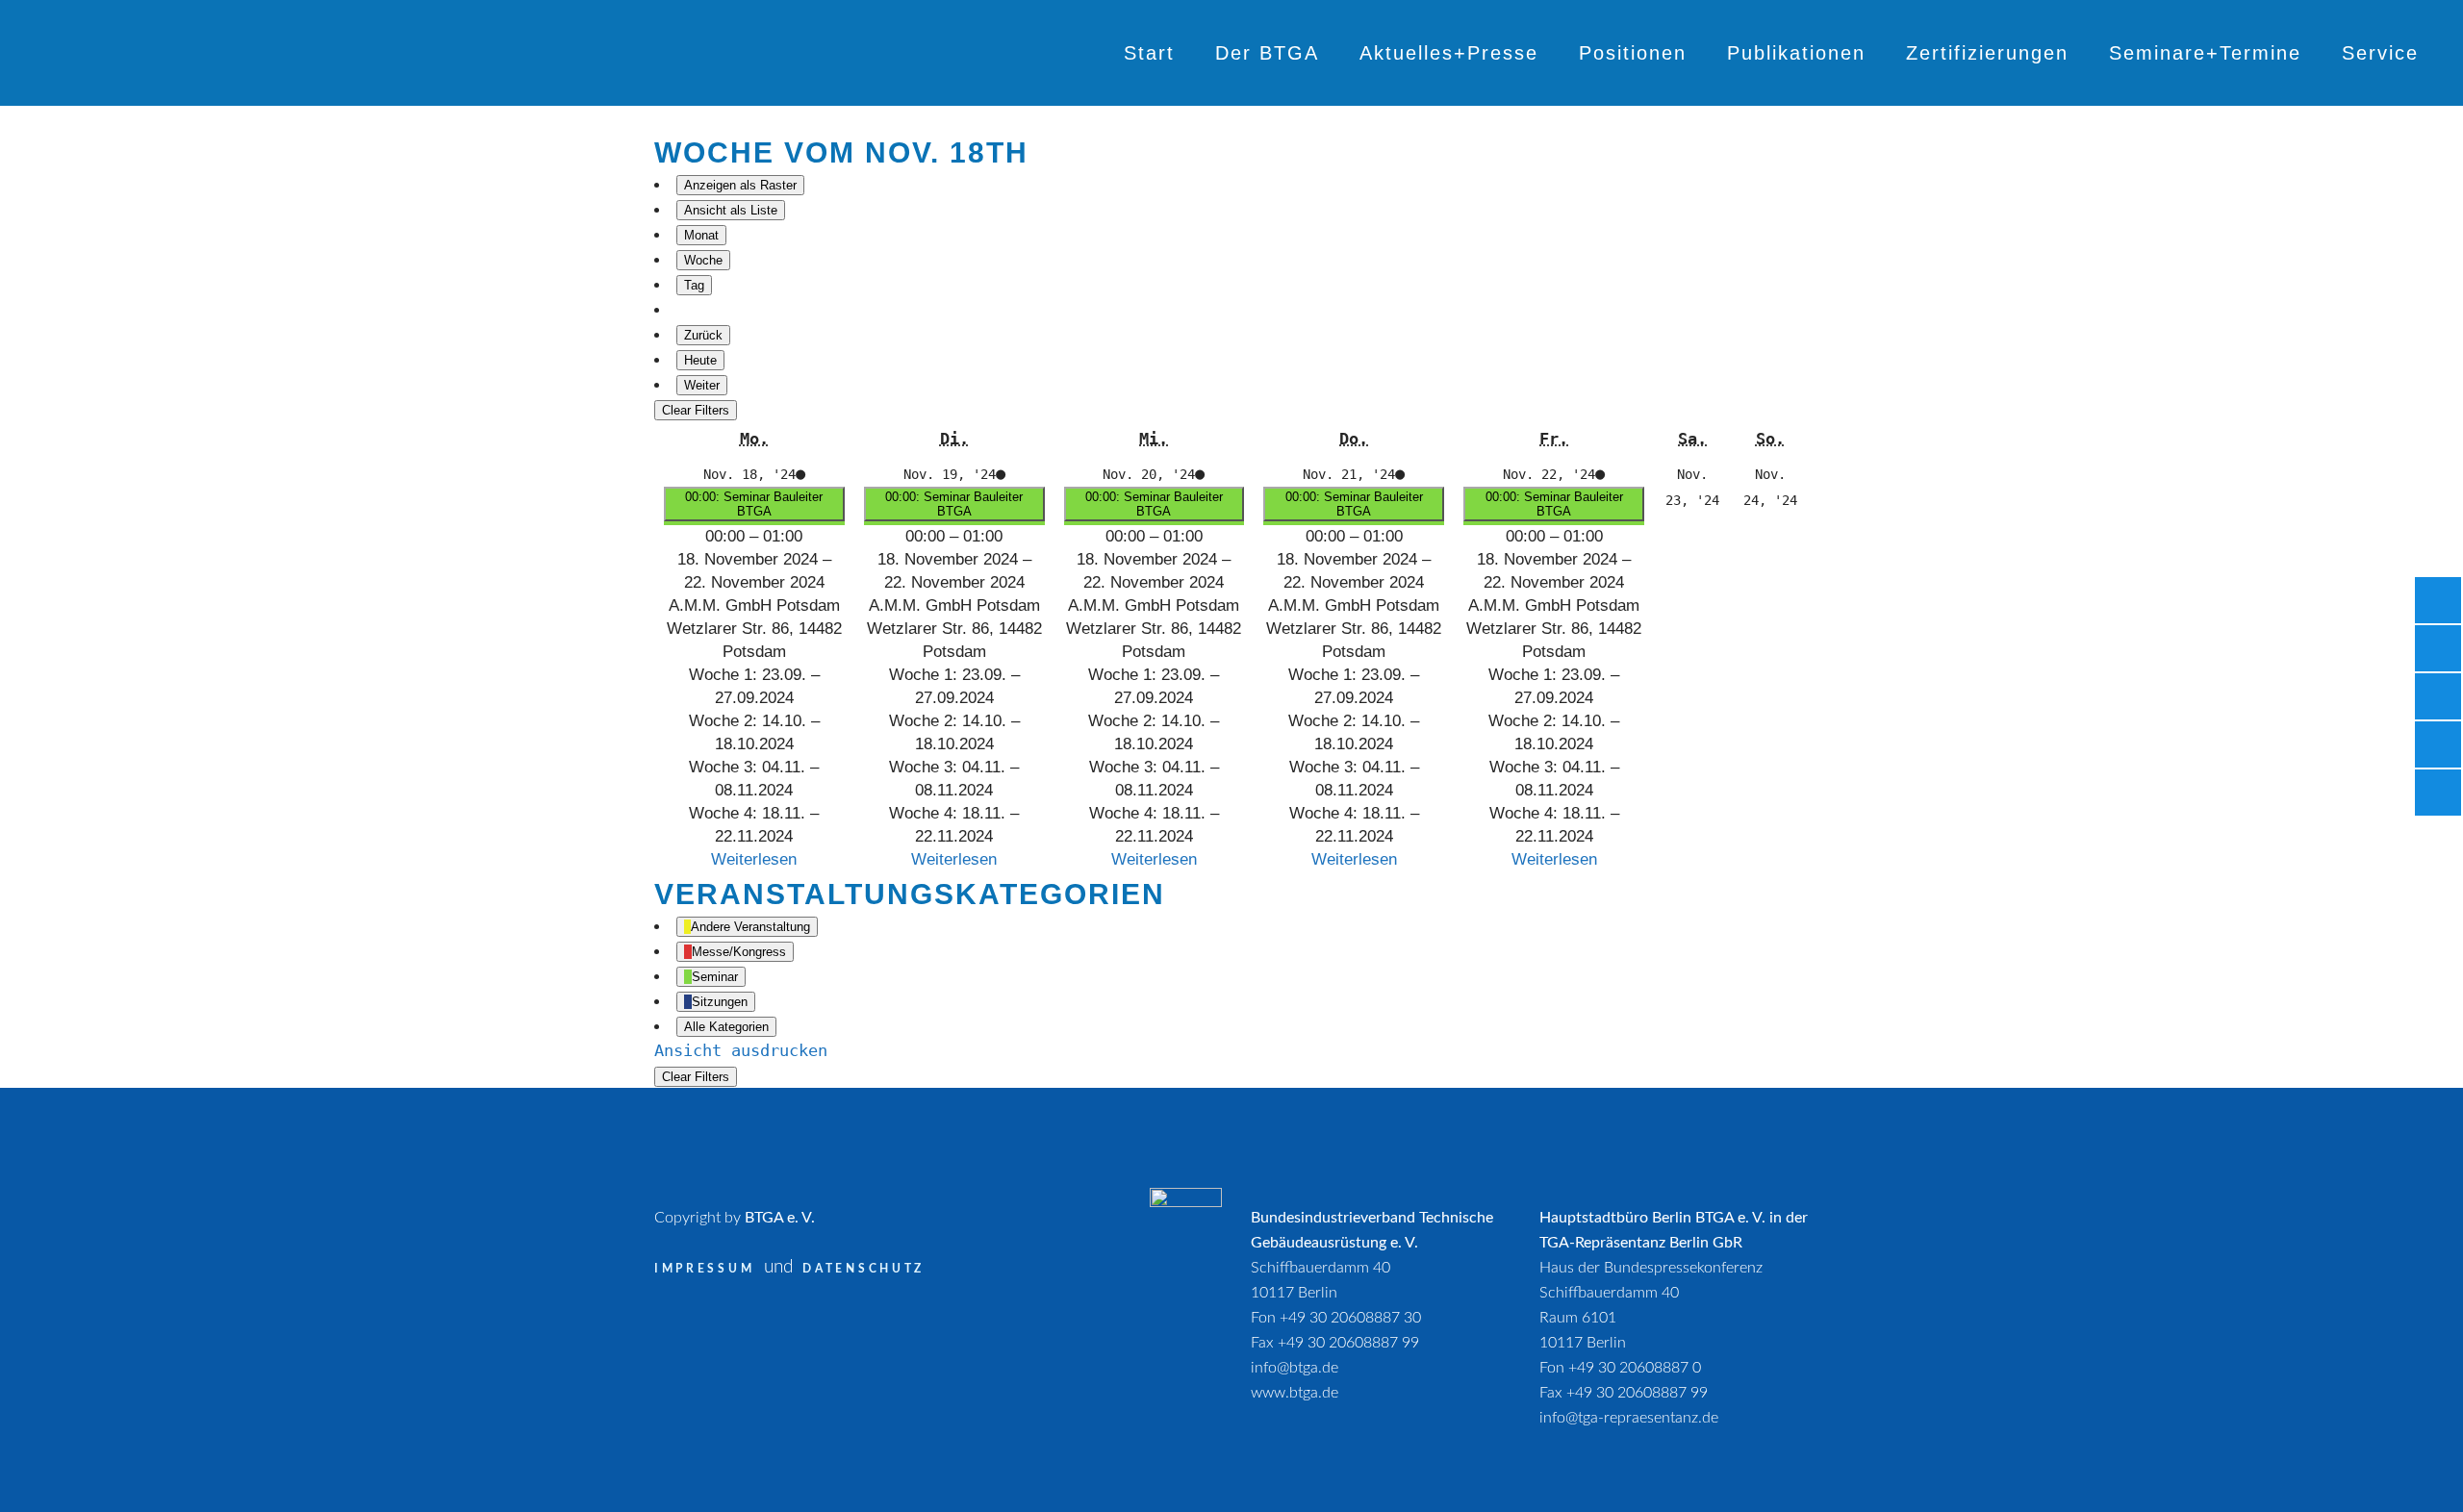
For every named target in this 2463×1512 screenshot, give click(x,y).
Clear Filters (696, 410)
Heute (700, 360)
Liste (731, 210)
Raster (740, 185)
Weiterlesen (754, 859)
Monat (701, 235)
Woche (703, 260)
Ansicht (741, 1050)
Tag (694, 285)
